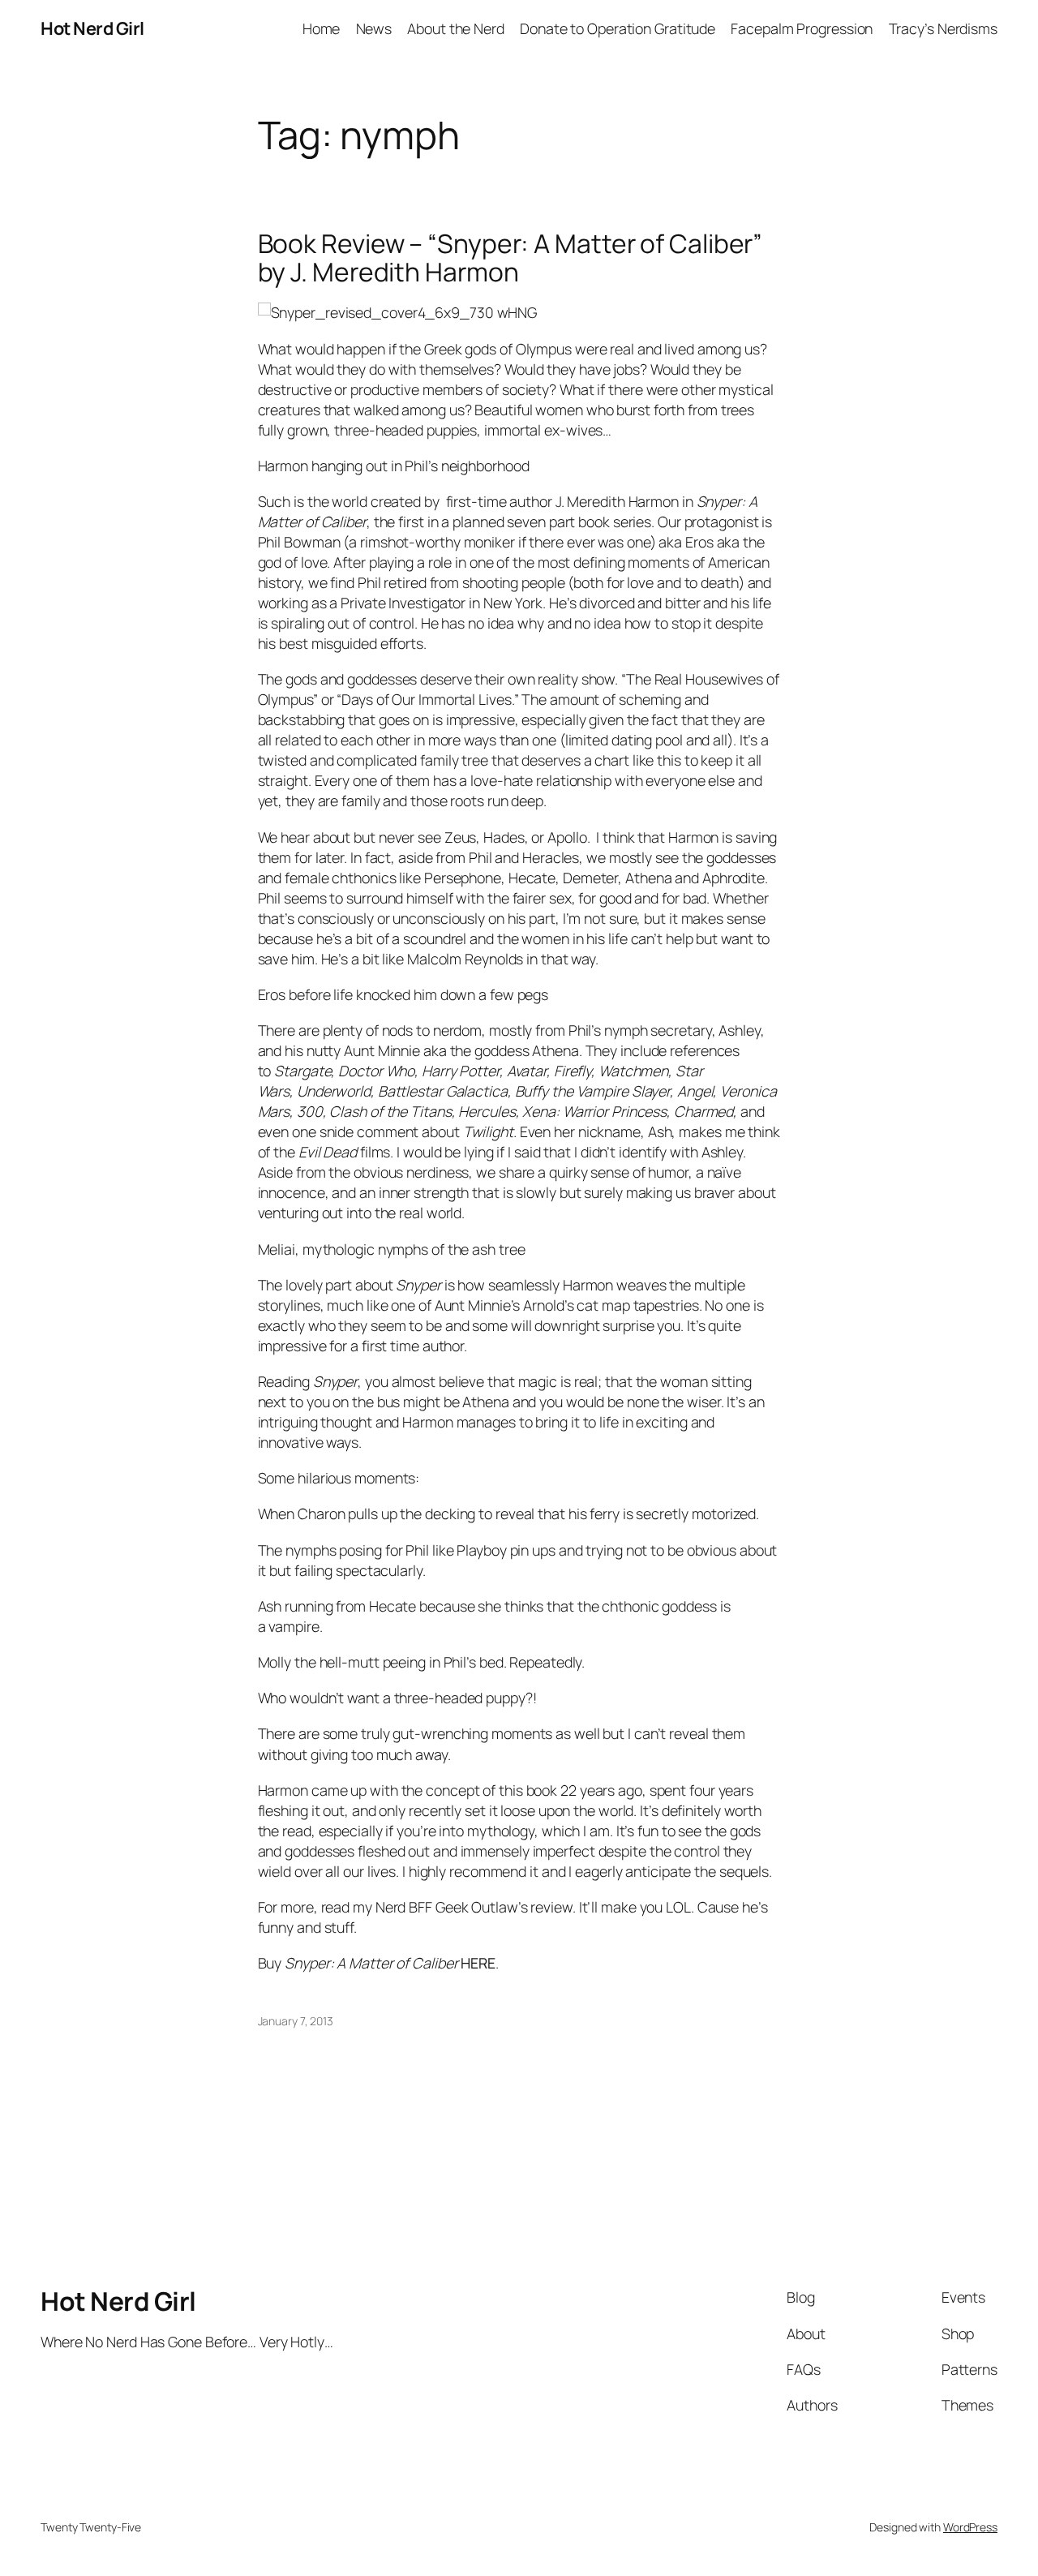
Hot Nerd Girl (92, 28)
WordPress (970, 2527)
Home (322, 28)
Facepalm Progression (802, 28)
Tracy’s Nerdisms (943, 28)
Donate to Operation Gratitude (618, 28)
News (374, 28)
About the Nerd (456, 28)
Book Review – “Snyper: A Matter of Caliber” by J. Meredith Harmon (510, 258)
